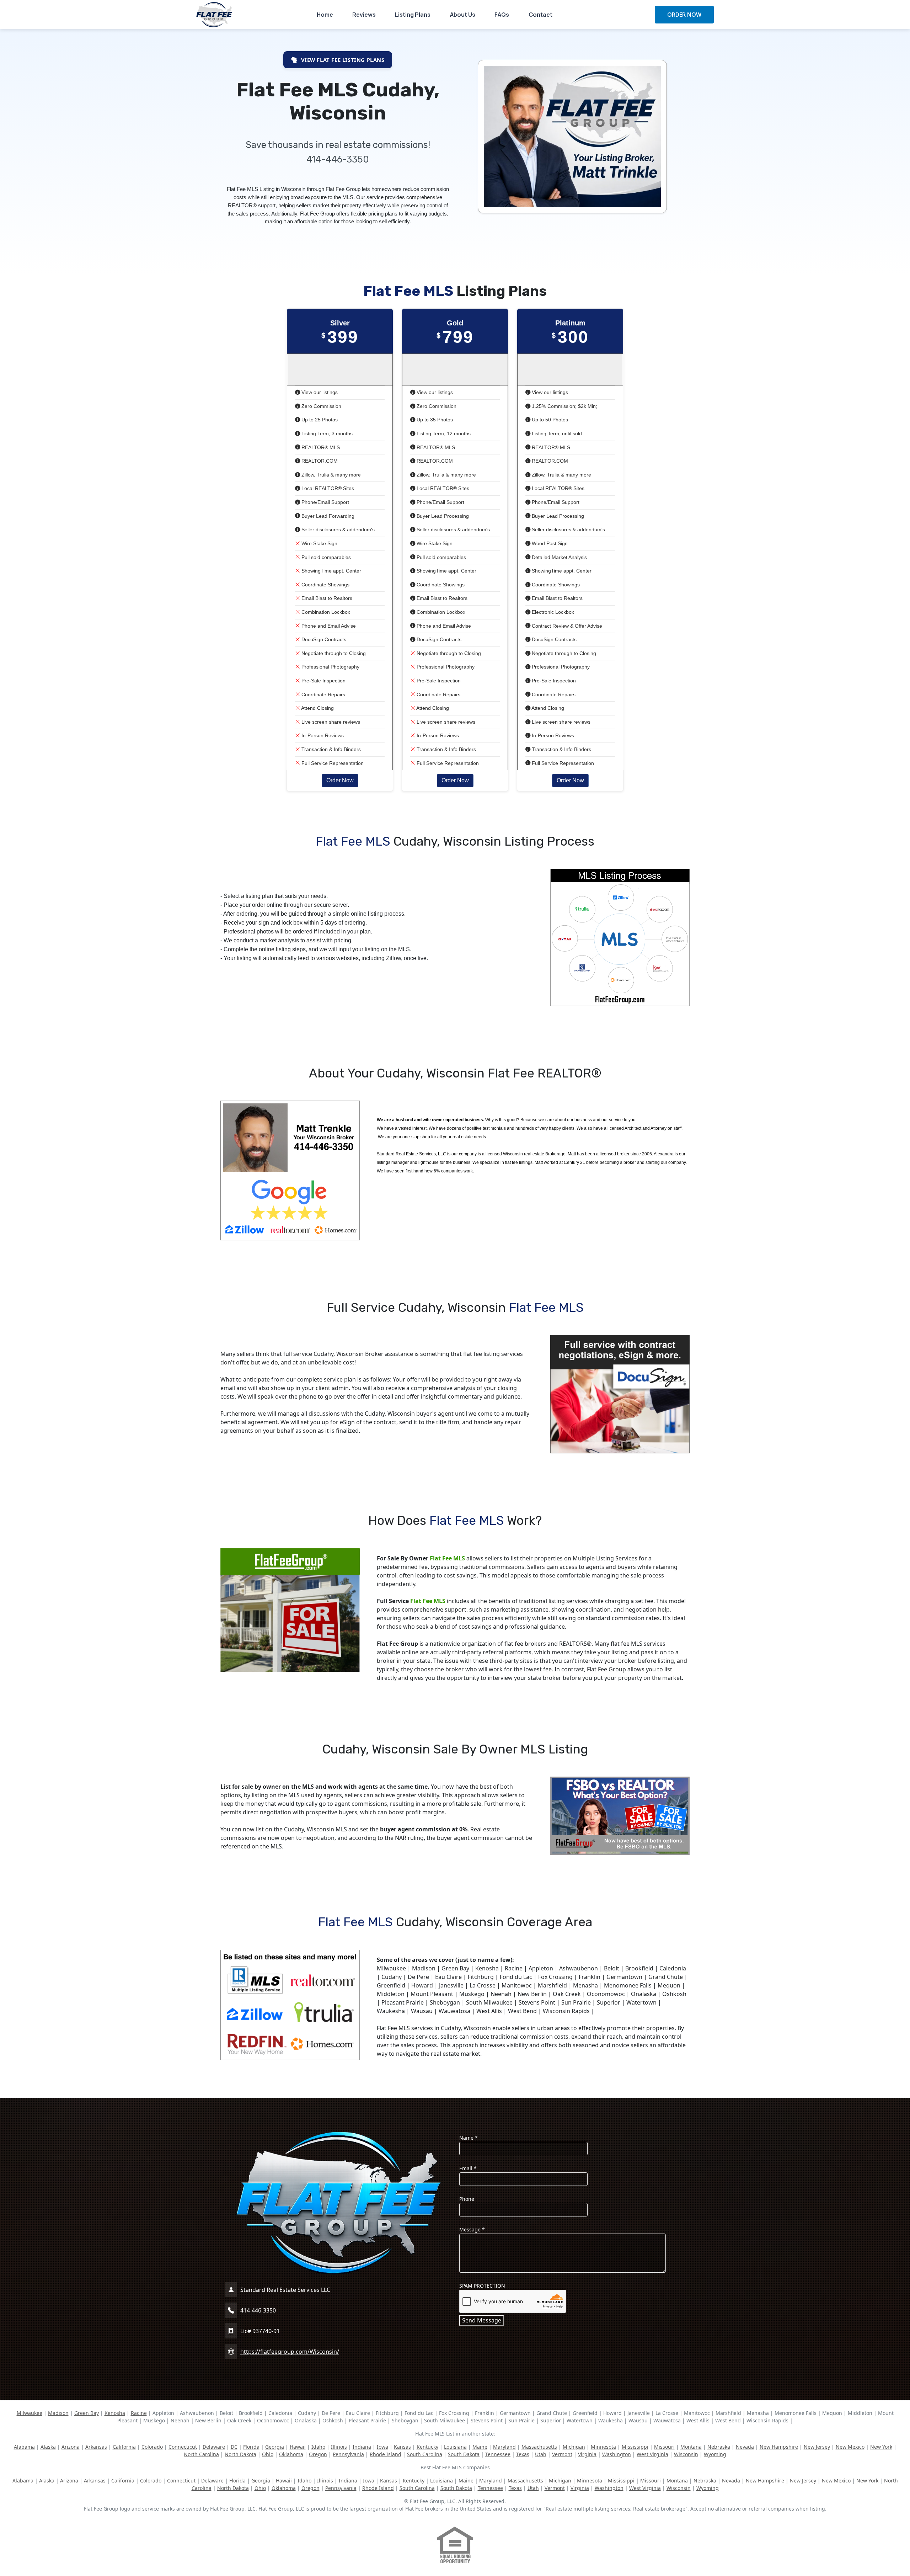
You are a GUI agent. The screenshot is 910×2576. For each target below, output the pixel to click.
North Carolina (201, 2454)
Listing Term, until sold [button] (556, 433)
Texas (523, 2454)
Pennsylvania (348, 2454)
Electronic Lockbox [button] (552, 612)
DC (234, 2447)
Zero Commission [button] (321, 406)
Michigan (574, 2447)
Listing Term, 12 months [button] (443, 433)
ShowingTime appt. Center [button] (331, 571)
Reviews (364, 15)
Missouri (664, 2447)
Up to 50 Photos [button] (549, 420)
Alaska (48, 2447)
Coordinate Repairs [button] (323, 694)
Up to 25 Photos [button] (319, 420)
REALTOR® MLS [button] (320, 447)
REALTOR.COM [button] (319, 461)
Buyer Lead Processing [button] (442, 516)
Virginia (587, 2454)
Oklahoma (291, 2454)
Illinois (339, 2447)
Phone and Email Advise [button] (328, 626)
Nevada (745, 2447)
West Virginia (652, 2454)
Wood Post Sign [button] (549, 543)
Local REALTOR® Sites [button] (327, 488)
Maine (480, 2447)
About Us (463, 15)
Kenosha (115, 2413)
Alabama (24, 2447)
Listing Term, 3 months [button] (326, 433)
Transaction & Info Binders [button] (330, 749)
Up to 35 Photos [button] (434, 420)
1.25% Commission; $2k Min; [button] (564, 406)
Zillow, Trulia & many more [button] (330, 475)
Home (325, 15)
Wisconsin (686, 2454)
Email (468, 2168)
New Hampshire (779, 2447)
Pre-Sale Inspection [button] (323, 681)
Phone (467, 2199)
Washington (617, 2454)
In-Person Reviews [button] (322, 735)
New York (881, 2447)
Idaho (318, 2447)
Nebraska (719, 2447)
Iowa (382, 2447)
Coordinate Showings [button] (325, 585)
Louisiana (455, 2447)
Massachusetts (539, 2447)
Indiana (362, 2447)
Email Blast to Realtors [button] (326, 598)
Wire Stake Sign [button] (319, 543)
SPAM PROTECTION (482, 2286)
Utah (541, 2454)
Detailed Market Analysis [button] (559, 557)
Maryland (504, 2447)
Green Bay (87, 2413)
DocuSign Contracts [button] (323, 639)
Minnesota (603, 2447)
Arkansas (96, 2447)
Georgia (275, 2447)
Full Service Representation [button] (332, 763)
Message (472, 2229)
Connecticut (183, 2447)
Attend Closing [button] (317, 708)
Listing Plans (413, 15)
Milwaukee (30, 2413)
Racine (139, 2413)
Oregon (318, 2454)
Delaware (214, 2447)
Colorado (152, 2447)
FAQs (502, 15)
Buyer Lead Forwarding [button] (327, 516)
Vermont (562, 2454)
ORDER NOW (684, 15)
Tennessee (498, 2454)
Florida (251, 2447)
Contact (540, 15)
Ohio (268, 2454)
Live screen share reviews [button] (330, 722)
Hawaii (298, 2447)
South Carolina (425, 2454)
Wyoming (715, 2454)
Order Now (340, 780)
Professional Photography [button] (330, 667)
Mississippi (635, 2447)
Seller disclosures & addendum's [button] (337, 529)
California (124, 2447)
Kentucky (427, 2447)
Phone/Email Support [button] (325, 502)
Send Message (482, 2320)
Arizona (71, 2447)
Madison (58, 2413)
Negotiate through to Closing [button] (333, 653)
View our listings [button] (319, 392)
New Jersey (817, 2447)
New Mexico (850, 2447)
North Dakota (240, 2454)
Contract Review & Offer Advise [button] (566, 626)
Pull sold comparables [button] (325, 557)
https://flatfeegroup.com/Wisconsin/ (290, 2352)
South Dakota (464, 2454)
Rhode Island (386, 2454)
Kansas (402, 2447)
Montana (691, 2447)
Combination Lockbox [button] (325, 612)
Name (469, 2138)
